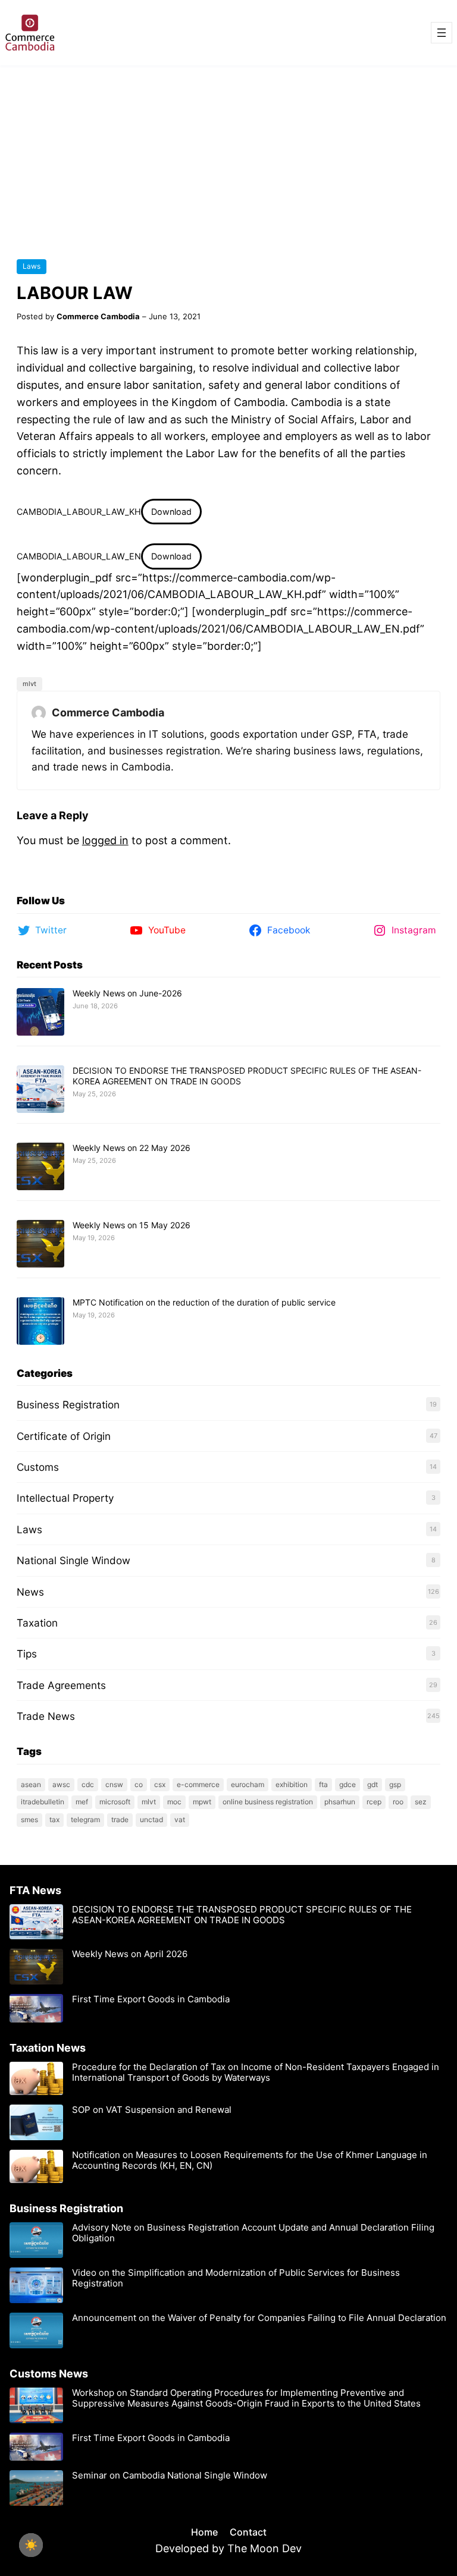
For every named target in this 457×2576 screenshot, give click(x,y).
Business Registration (68, 1405)
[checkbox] (31, 2545)
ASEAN (31, 1784)
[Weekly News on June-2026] (40, 1012)
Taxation (37, 1623)
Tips (27, 1654)
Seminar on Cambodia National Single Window (171, 2476)
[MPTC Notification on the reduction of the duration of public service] (40, 1322)
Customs (38, 1467)
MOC (174, 1802)
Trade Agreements (61, 1685)
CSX (160, 1784)
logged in (105, 840)
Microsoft (115, 1802)
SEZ (421, 1802)
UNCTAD (151, 1819)
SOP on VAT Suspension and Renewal (152, 2110)
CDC (88, 1784)
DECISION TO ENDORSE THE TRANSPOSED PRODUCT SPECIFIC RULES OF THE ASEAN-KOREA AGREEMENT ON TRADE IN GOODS (242, 1915)
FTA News (35, 1890)
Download (171, 512)
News (30, 1592)
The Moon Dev (265, 2548)
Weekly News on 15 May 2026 (132, 1225)
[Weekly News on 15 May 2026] (40, 1244)
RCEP (374, 1802)
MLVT (29, 684)
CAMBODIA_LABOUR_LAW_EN (79, 556)
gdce (348, 1784)
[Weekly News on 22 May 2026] (40, 1167)
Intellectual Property (65, 1498)
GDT (373, 1784)
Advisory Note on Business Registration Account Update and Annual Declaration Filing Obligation (253, 2233)
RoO (398, 1802)
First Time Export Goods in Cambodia (151, 1999)
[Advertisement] (228, 155)
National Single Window (73, 1560)
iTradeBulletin (43, 1802)
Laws (32, 266)
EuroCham (248, 1784)
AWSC (61, 1784)
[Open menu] (442, 33)
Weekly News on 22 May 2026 (132, 1148)
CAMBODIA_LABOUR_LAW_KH (79, 512)
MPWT (202, 1802)
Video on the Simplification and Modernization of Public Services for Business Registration (236, 2278)
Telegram (85, 1819)
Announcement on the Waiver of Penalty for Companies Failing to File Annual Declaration (259, 2318)
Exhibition (292, 1784)
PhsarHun (340, 1802)
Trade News (46, 1716)
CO (139, 1784)
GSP (395, 1784)
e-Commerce (198, 1784)
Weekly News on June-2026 (127, 993)
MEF (82, 1802)
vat (180, 1819)
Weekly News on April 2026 (130, 1954)
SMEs (29, 1819)
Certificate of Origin (64, 1436)
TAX (54, 1819)
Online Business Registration (268, 1802)
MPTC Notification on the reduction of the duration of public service (204, 1302)
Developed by (191, 2548)
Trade (120, 1819)
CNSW (114, 1784)
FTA (323, 1784)
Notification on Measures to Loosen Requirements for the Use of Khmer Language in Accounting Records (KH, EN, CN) (250, 2160)
